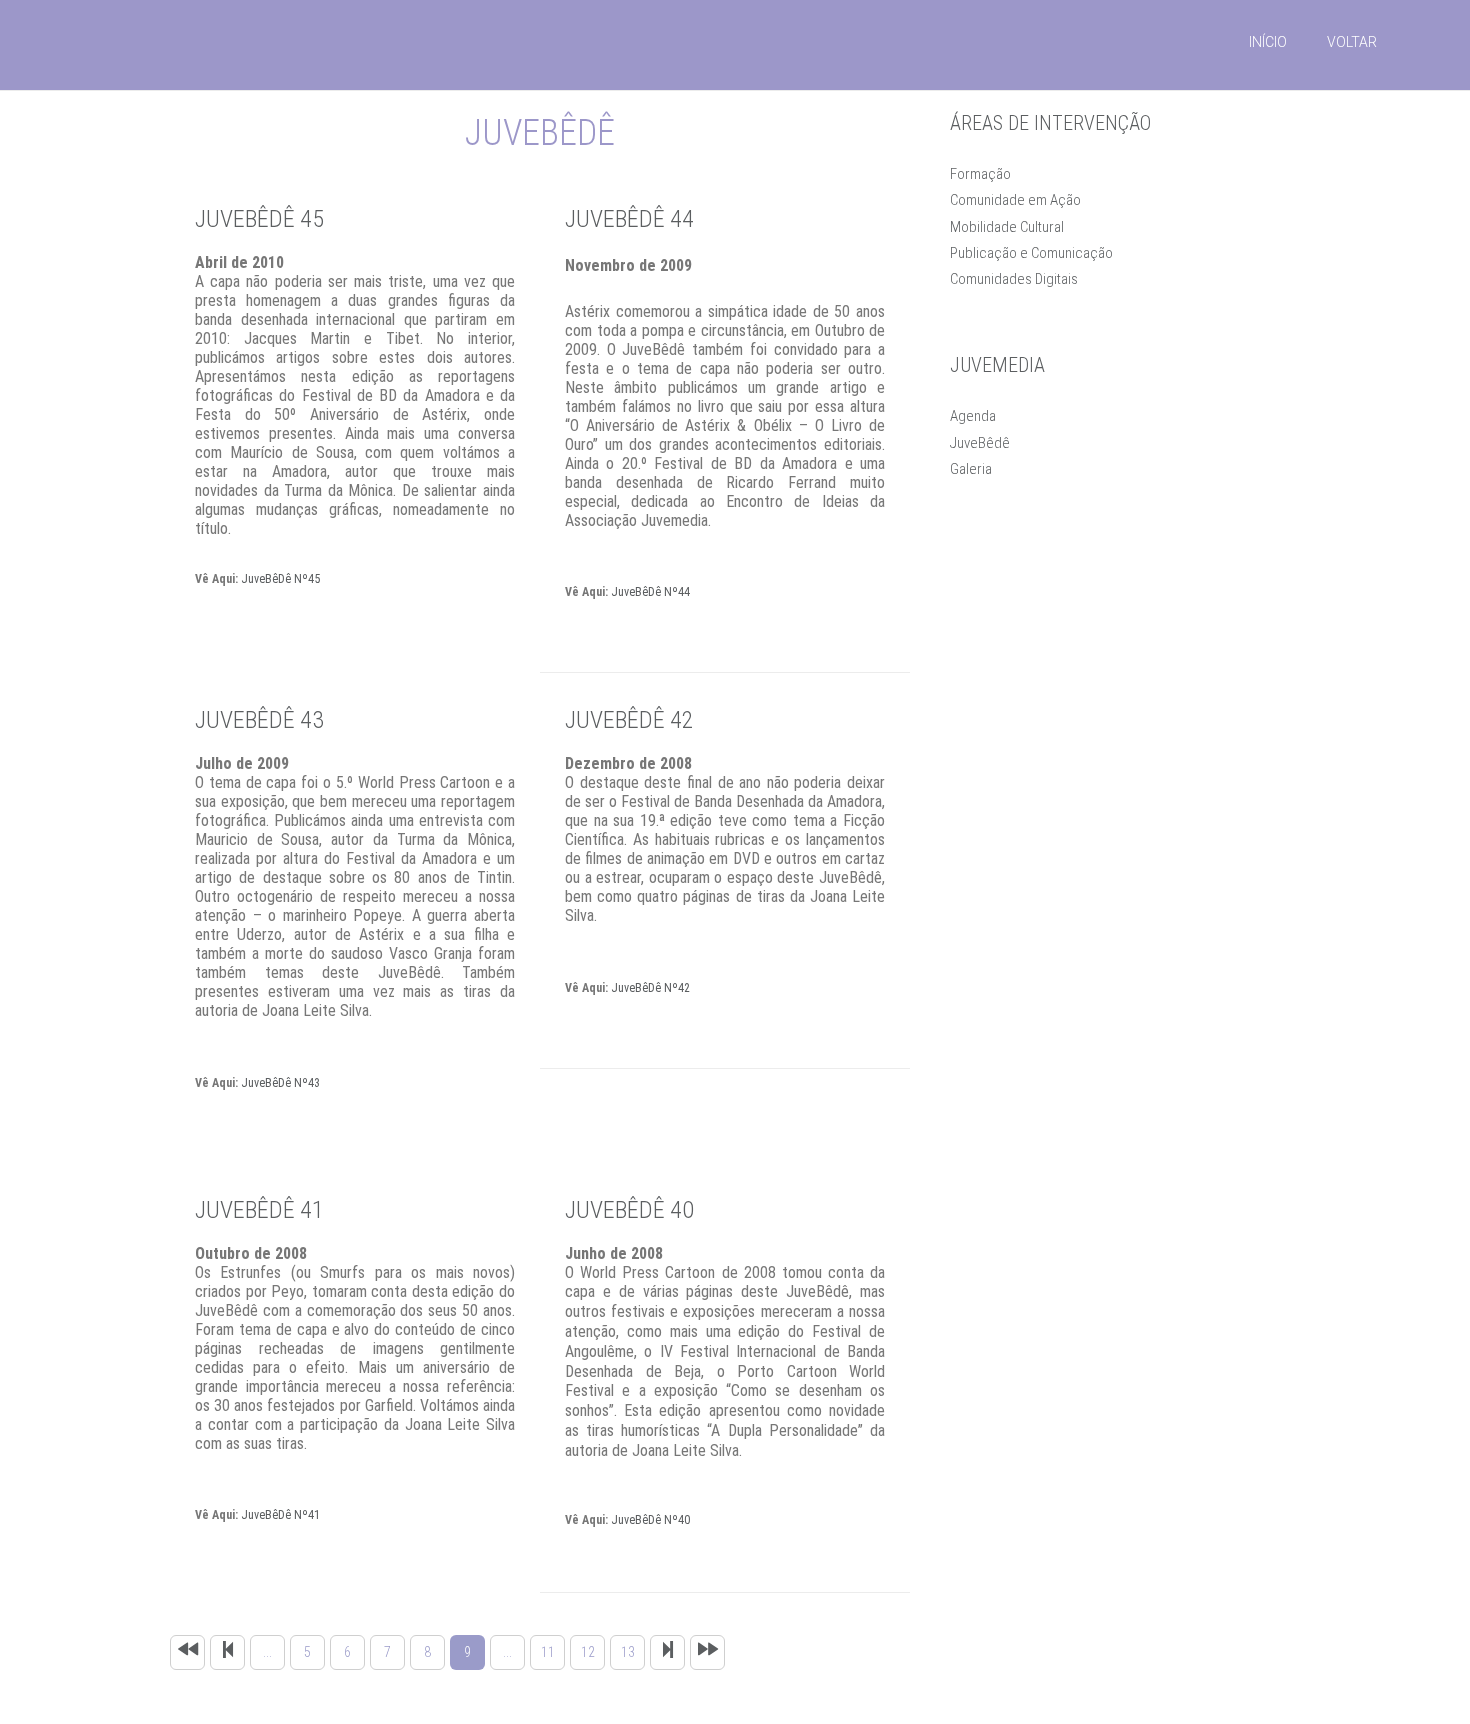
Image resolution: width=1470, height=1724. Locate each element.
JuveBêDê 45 (259, 219)
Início (1268, 42)
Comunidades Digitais (1014, 279)
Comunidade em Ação (1015, 200)
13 (628, 1652)
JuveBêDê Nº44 (650, 592)
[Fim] (707, 1652)
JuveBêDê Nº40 (650, 1520)
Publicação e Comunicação (1031, 253)
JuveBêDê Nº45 (280, 579)
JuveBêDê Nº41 (280, 1515)
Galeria (971, 469)
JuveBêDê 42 (629, 720)
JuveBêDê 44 (629, 219)
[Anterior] (227, 1652)
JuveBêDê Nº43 (280, 1083)
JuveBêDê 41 (259, 1210)
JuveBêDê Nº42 (650, 988)
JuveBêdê (980, 443)
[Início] (187, 1652)
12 (588, 1652)
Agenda (973, 416)
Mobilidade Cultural (1007, 227)
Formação (980, 174)
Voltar (1352, 42)
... (267, 1652)
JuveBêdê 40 (629, 1210)
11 (548, 1652)
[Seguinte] (667, 1652)
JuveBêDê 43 (259, 720)
